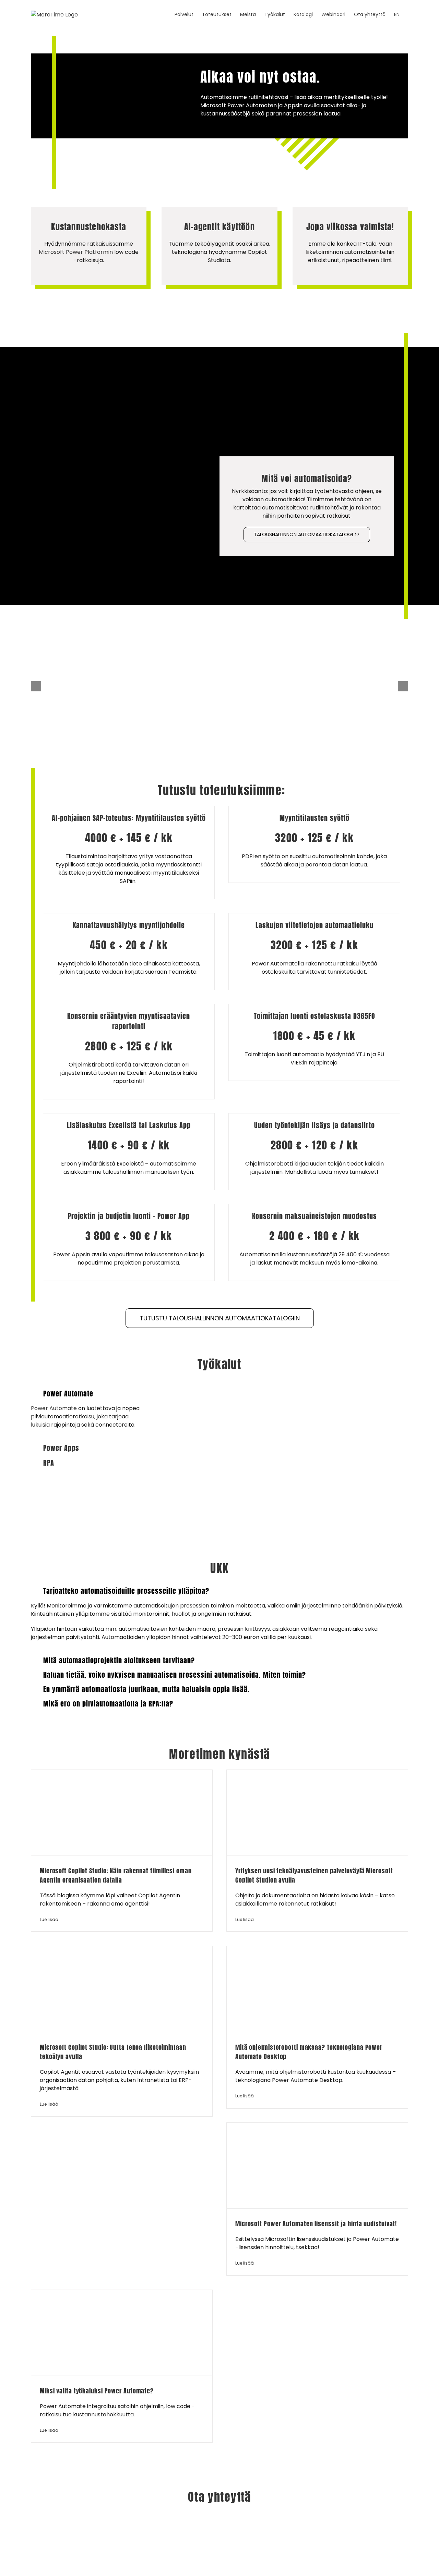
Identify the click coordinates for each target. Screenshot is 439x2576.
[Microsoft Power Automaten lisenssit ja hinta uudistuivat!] (317, 2166)
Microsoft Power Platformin (76, 252)
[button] (89, 1394)
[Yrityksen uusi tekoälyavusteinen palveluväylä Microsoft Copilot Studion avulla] (317, 1813)
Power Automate (54, 1408)
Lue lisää (49, 1919)
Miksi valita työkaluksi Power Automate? (97, 2391)
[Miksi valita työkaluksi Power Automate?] (122, 2333)
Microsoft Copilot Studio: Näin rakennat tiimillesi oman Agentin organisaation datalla (116, 1875)
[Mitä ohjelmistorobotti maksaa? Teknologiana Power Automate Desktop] (317, 1989)
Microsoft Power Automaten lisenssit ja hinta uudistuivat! (316, 2224)
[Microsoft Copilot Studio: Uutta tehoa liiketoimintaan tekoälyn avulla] (122, 1989)
